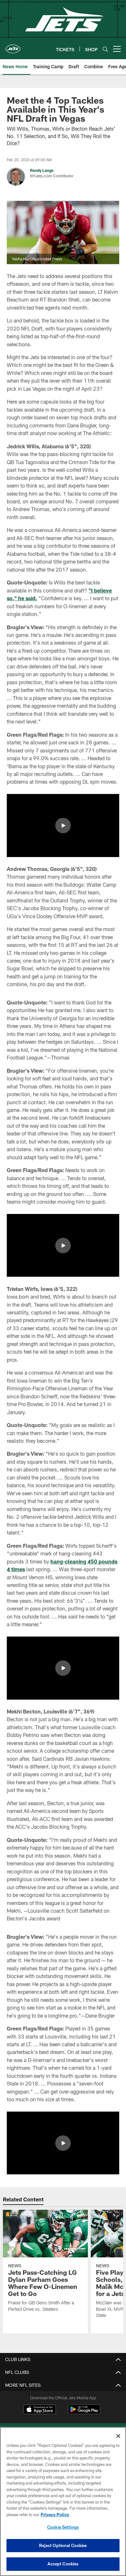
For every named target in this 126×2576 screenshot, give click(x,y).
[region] (63, 2501)
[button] (63, 826)
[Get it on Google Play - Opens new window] (84, 2413)
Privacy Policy (55, 2515)
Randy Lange (42, 170)
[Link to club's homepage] (13, 46)
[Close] (118, 2436)
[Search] (105, 49)
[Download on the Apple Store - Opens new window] (40, 2410)
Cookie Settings (63, 2527)
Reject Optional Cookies (63, 2545)
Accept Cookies (63, 2564)
